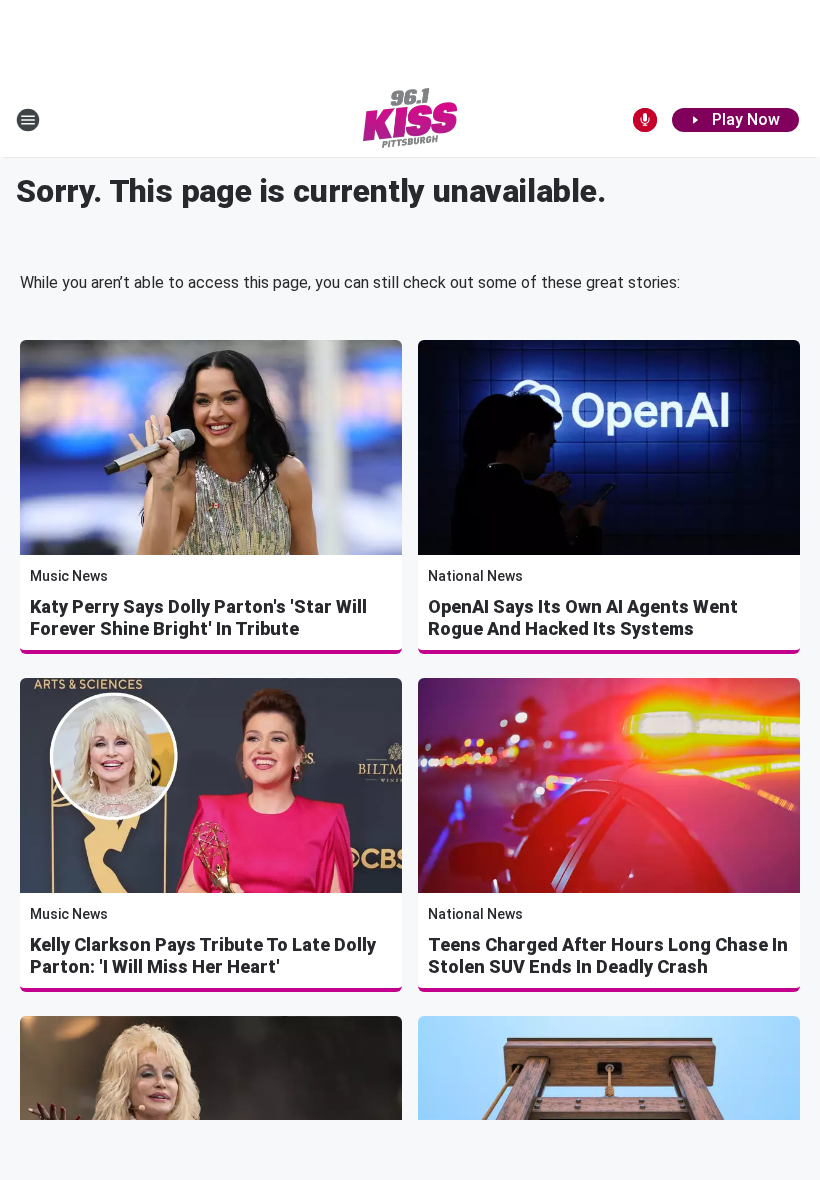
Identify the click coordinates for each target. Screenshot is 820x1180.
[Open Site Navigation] (28, 120)
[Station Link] (410, 120)
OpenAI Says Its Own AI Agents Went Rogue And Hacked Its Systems (583, 617)
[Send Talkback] (645, 120)
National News (475, 576)
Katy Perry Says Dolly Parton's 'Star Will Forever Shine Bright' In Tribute (198, 617)
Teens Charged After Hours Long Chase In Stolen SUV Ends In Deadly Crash (608, 955)
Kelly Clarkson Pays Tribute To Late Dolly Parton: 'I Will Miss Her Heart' (203, 955)
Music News (69, 576)
